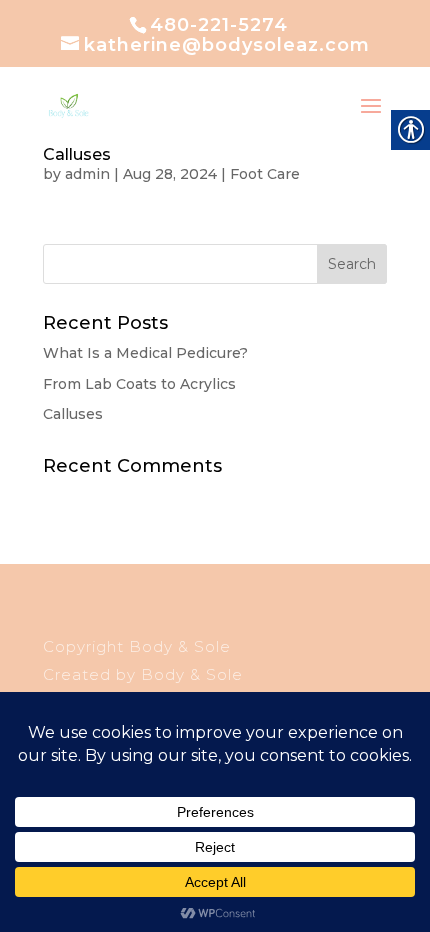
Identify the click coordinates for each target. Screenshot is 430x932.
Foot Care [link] (265, 174)
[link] (68, 106)
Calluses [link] (77, 154)
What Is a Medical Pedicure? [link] (145, 353)
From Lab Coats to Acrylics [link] (139, 384)
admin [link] (87, 174)
